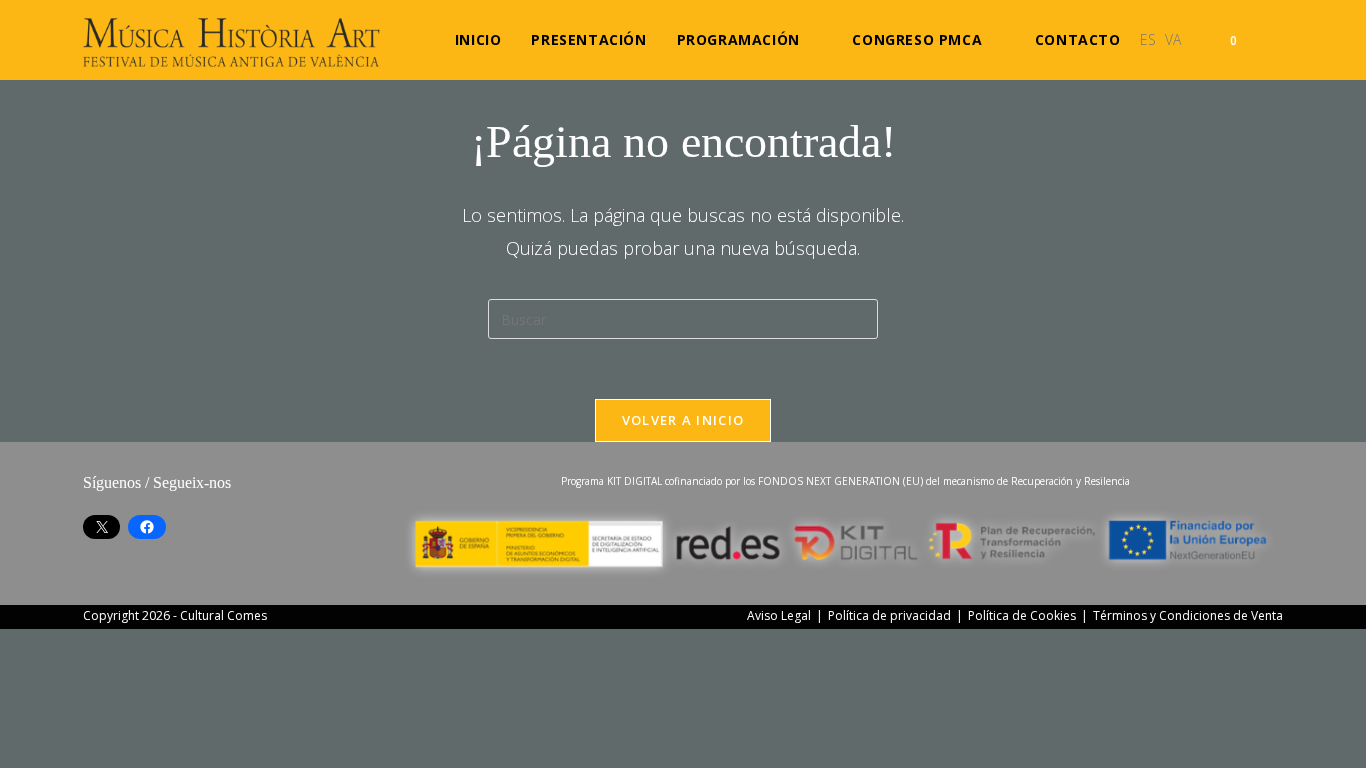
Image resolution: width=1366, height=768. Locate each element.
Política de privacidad (889, 615)
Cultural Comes (223, 615)
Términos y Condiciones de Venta (1188, 615)
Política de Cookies (1022, 615)
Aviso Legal (779, 615)
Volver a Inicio (683, 420)
